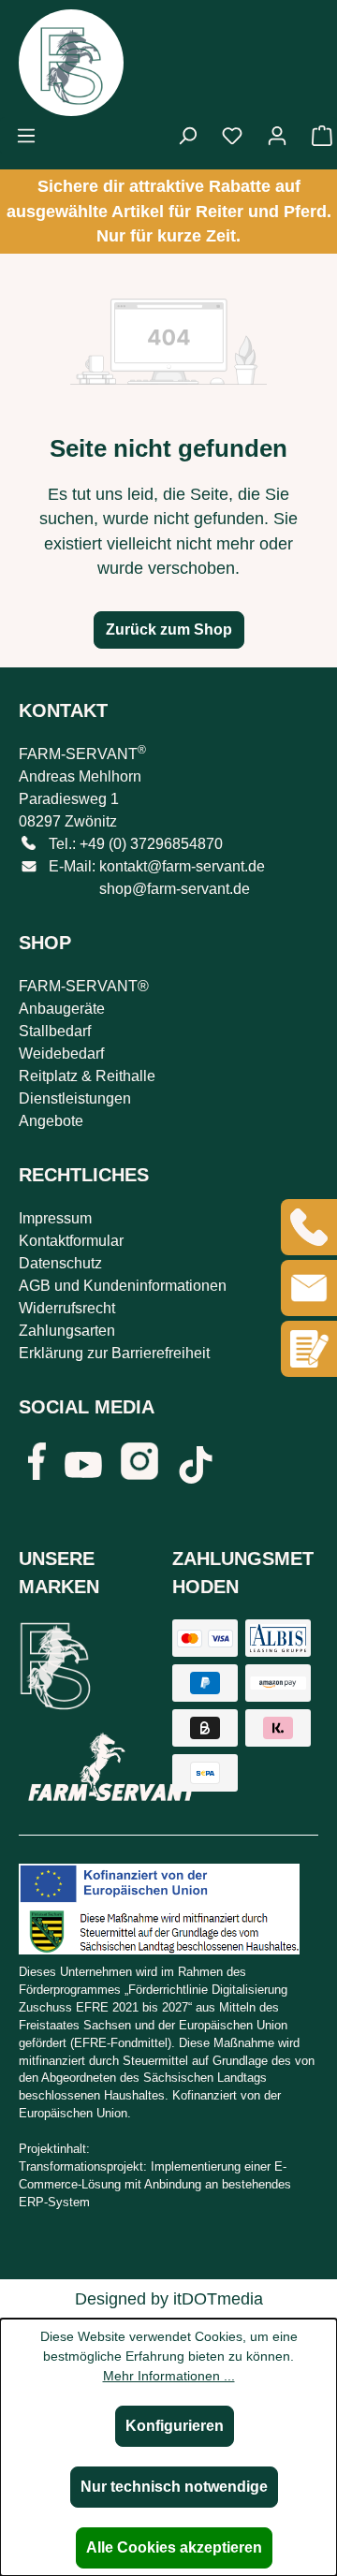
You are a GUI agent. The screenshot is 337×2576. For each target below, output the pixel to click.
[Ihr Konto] (277, 136)
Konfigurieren (175, 2426)
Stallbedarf (55, 1031)
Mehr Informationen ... (169, 2376)
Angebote (51, 1121)
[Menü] (26, 136)
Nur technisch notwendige (174, 2487)
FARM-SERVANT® (84, 986)
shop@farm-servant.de (175, 889)
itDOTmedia (218, 2299)
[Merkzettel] (232, 136)
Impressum (55, 1218)
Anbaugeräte (62, 1009)
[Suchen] (187, 136)
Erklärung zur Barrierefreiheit (114, 1353)
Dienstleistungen (75, 1098)
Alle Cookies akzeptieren (174, 2547)
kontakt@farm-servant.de (182, 866)
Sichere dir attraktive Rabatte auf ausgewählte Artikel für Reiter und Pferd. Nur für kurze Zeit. (169, 211)
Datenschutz (60, 1263)
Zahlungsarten (67, 1331)
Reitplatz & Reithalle (87, 1076)
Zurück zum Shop (169, 629)
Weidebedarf (61, 1054)
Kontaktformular (71, 1241)
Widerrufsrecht (67, 1308)
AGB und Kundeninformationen (123, 1286)
